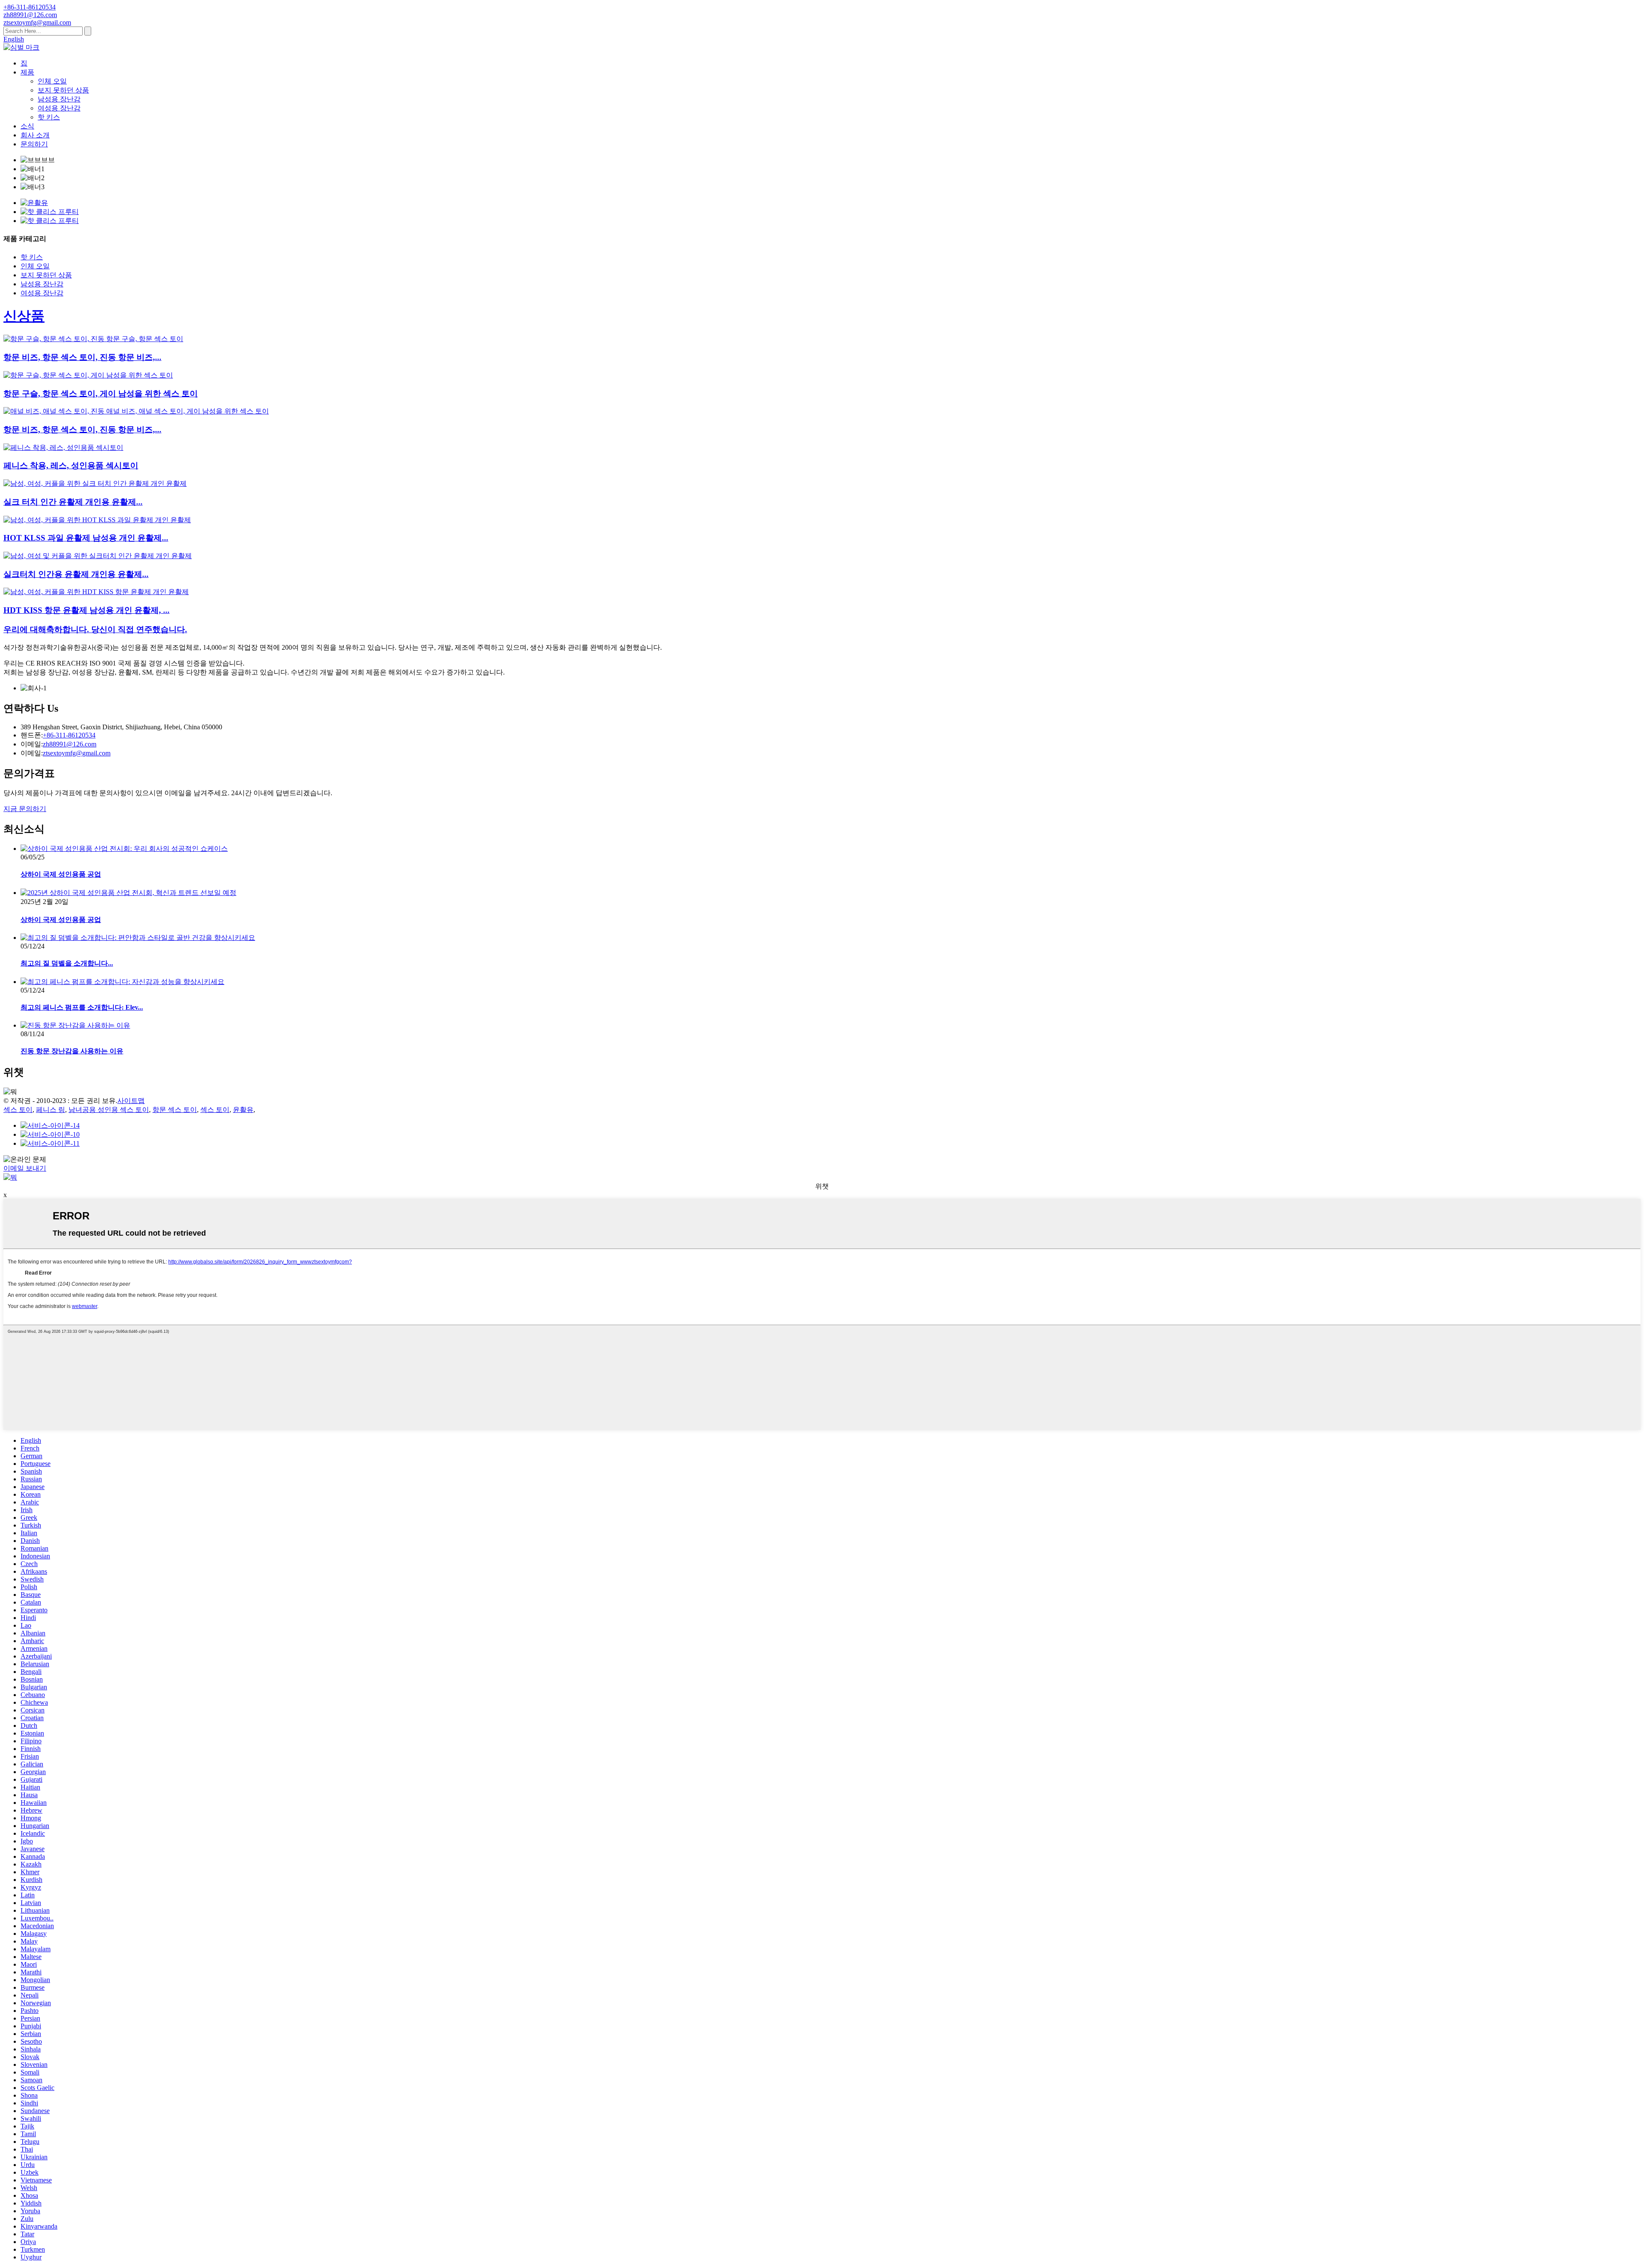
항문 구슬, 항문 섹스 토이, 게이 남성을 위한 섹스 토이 (101, 394)
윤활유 (243, 1110)
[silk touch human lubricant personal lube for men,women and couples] (95, 483)
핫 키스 (49, 117)
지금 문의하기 (25, 809)
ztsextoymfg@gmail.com (77, 753)
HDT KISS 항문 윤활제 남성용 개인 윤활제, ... (86, 610)
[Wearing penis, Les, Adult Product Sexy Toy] (63, 447)
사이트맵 (131, 1101)
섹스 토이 (18, 1110)
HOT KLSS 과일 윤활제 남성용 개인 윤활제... (86, 538)
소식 (27, 126)
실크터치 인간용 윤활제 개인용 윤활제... (76, 574)
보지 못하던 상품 (63, 90)
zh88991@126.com (70, 744)
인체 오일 (52, 81)
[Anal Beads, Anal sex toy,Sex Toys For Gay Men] (88, 375)
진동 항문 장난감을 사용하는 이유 (72, 1051)
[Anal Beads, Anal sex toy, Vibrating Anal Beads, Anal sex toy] (93, 339)
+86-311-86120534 (69, 735)
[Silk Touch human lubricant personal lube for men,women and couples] (98, 556)
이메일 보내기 (25, 1168)
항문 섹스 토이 (175, 1110)
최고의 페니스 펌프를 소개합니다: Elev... (82, 1007)
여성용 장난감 (59, 108)
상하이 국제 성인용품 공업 (61, 874)
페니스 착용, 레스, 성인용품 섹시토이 (71, 465)
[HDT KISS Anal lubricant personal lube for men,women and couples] (96, 592)
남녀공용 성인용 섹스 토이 (109, 1110)
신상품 (24, 316)
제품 (27, 72)
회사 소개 (35, 135)
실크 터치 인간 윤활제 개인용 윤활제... (73, 502)
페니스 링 (51, 1110)
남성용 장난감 (59, 99)
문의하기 (34, 144)
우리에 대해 (95, 629)
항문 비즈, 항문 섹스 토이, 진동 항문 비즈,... (82, 357)
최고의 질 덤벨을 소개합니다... (67, 963)
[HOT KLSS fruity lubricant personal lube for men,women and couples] (97, 520)
